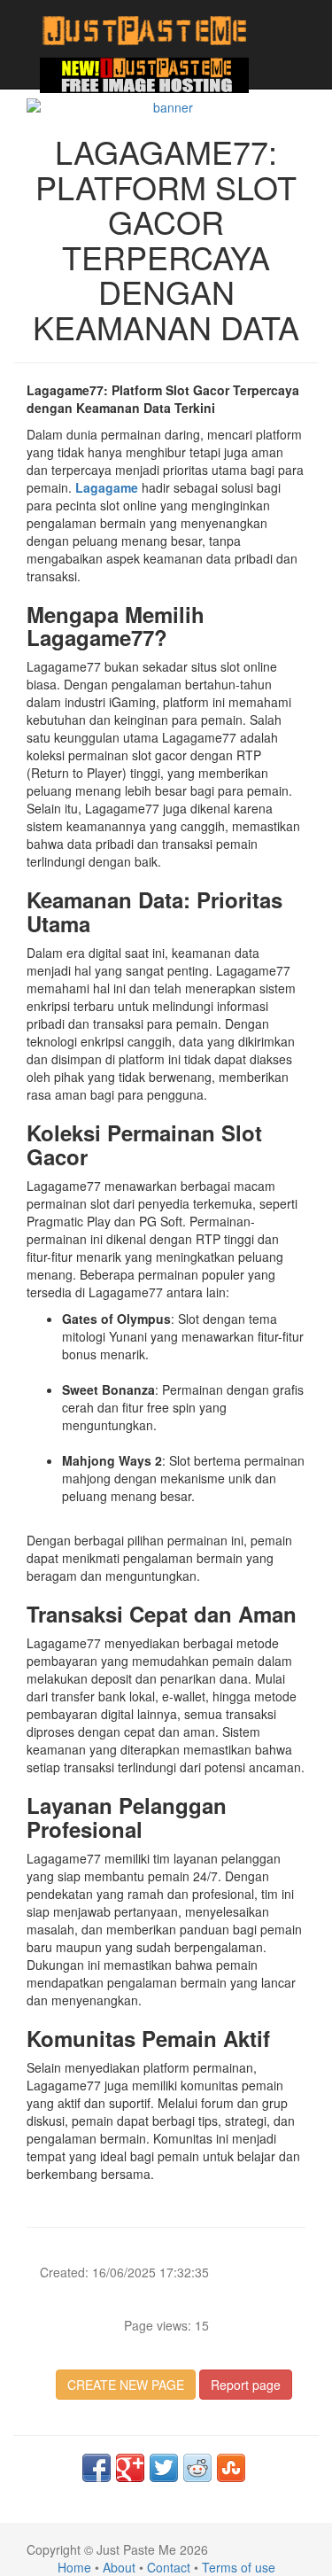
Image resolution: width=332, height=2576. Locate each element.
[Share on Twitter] (164, 2468)
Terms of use (239, 2567)
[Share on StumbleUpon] (231, 2468)
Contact (169, 2567)
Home (74, 2567)
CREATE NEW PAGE (126, 2385)
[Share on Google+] (130, 2468)
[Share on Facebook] (97, 2468)
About (119, 2567)
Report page (246, 2385)
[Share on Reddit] (197, 2468)
